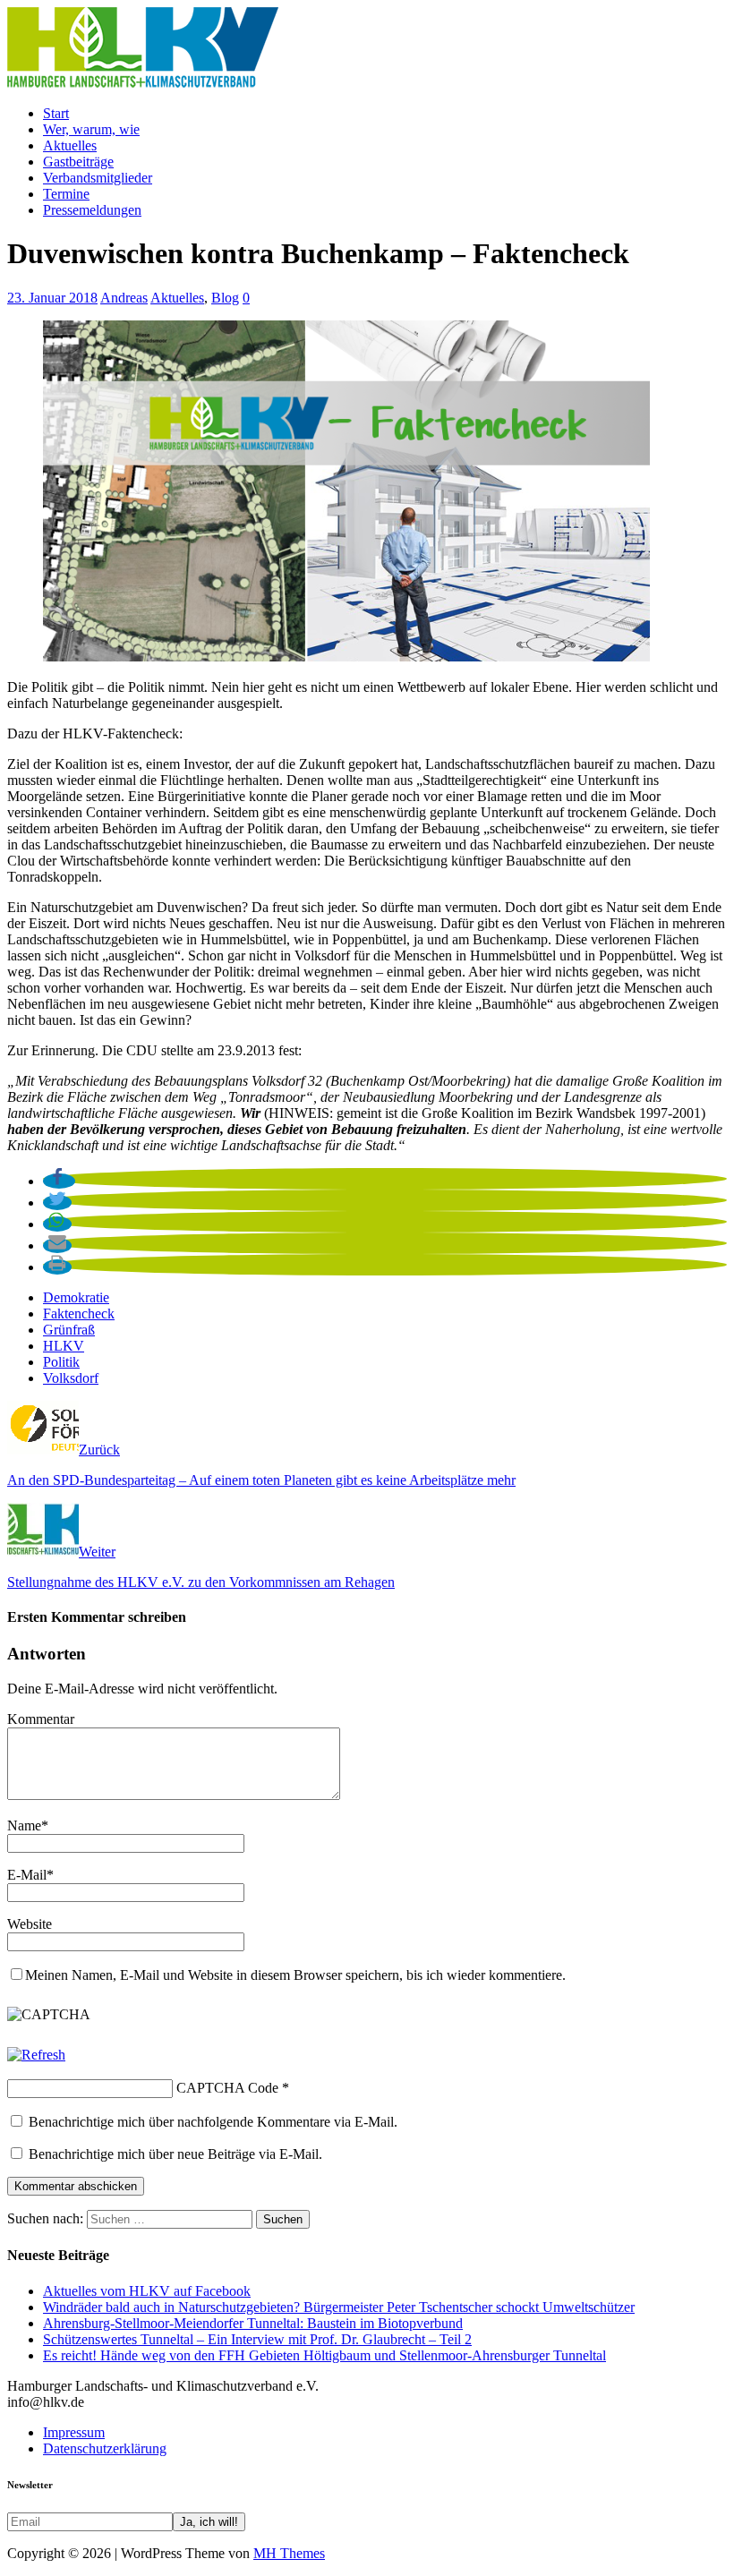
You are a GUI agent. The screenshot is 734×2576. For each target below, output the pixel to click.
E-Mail (27, 1875)
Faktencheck (79, 1314)
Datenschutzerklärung (105, 2448)
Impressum (74, 2432)
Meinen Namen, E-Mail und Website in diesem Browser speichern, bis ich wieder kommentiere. (295, 1975)
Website (30, 1924)
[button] (59, 1181)
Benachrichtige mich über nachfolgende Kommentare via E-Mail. (213, 2122)
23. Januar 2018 (52, 298)
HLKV (64, 1346)
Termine (66, 194)
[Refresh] (36, 2055)
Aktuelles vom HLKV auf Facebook (147, 2291)
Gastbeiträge (78, 162)
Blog (225, 298)
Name (24, 1825)
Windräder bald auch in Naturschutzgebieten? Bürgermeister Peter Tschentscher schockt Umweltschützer (339, 2307)
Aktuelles (70, 145)
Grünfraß (69, 1330)
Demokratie (76, 1297)
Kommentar (41, 1719)
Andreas (124, 298)
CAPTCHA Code (227, 2088)
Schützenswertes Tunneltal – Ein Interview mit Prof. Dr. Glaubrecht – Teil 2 (257, 2339)
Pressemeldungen (92, 210)
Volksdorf (71, 1378)
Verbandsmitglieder (98, 178)
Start (56, 113)
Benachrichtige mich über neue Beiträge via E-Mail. (175, 2154)
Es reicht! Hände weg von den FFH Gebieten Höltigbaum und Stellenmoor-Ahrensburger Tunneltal (324, 2355)
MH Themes (289, 2553)
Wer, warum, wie (91, 129)
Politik (61, 1362)
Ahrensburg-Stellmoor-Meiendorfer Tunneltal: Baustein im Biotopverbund (253, 2323)
